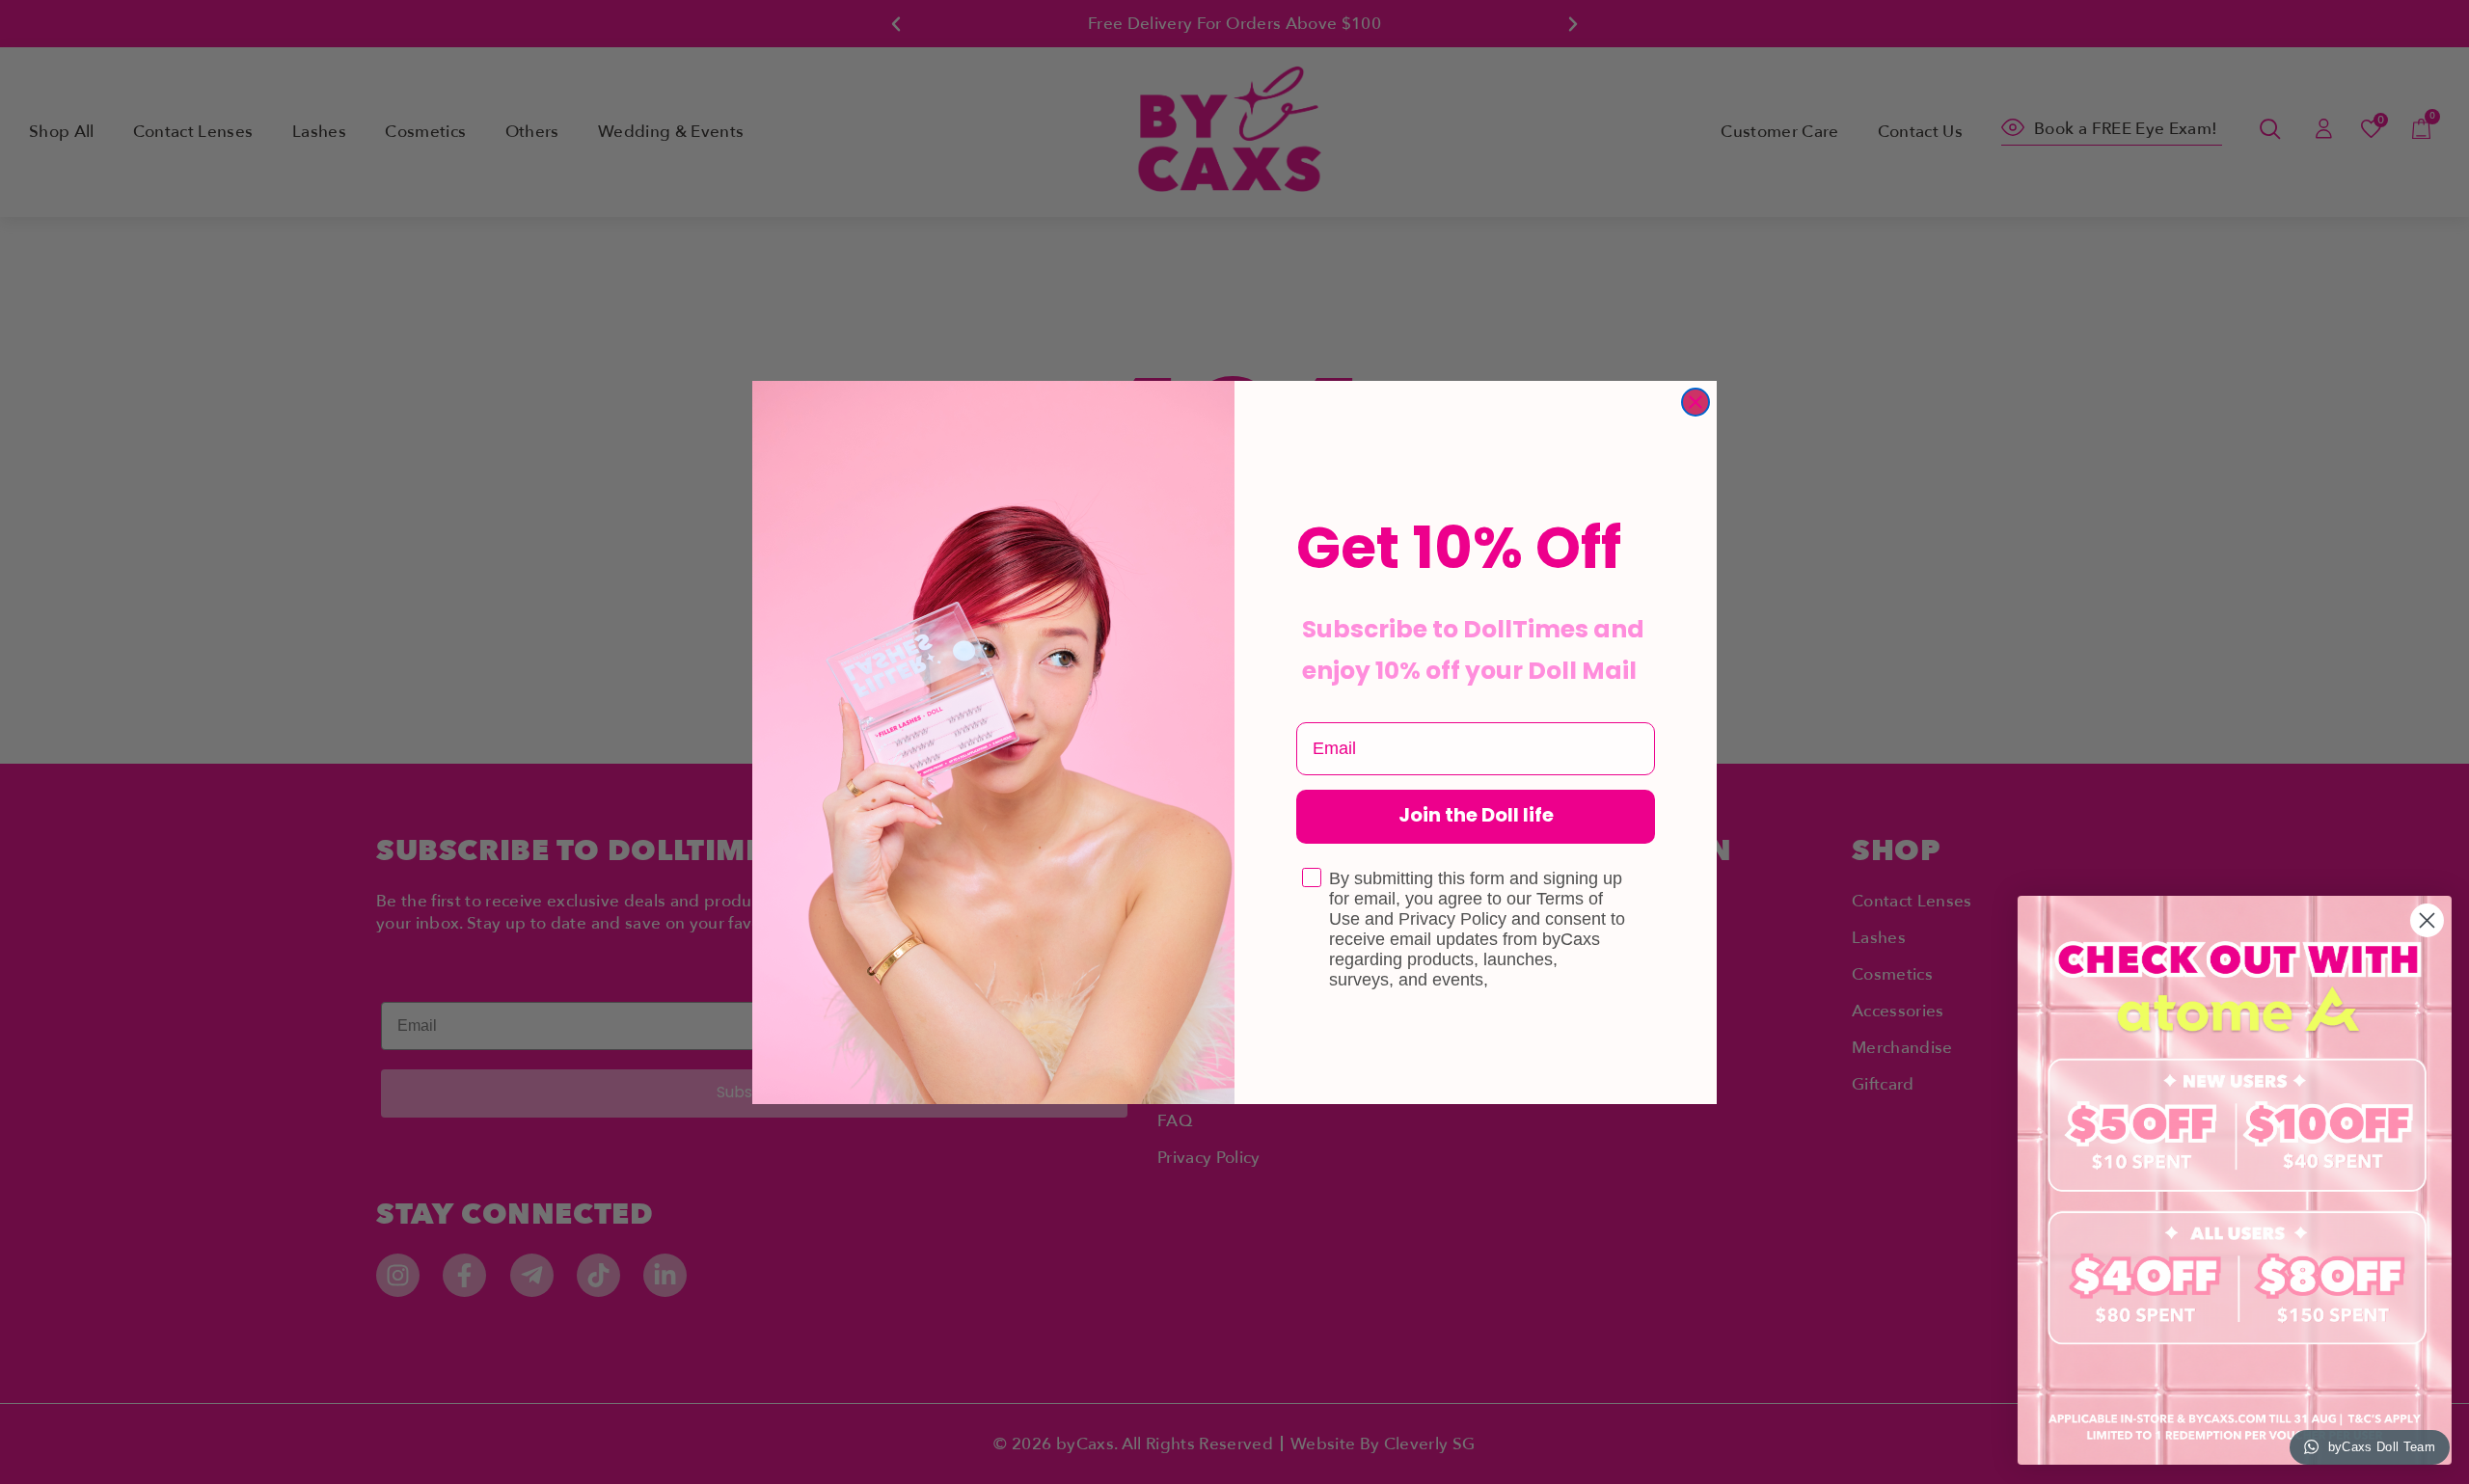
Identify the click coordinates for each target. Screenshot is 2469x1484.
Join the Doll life (1476, 817)
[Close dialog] (1696, 402)
